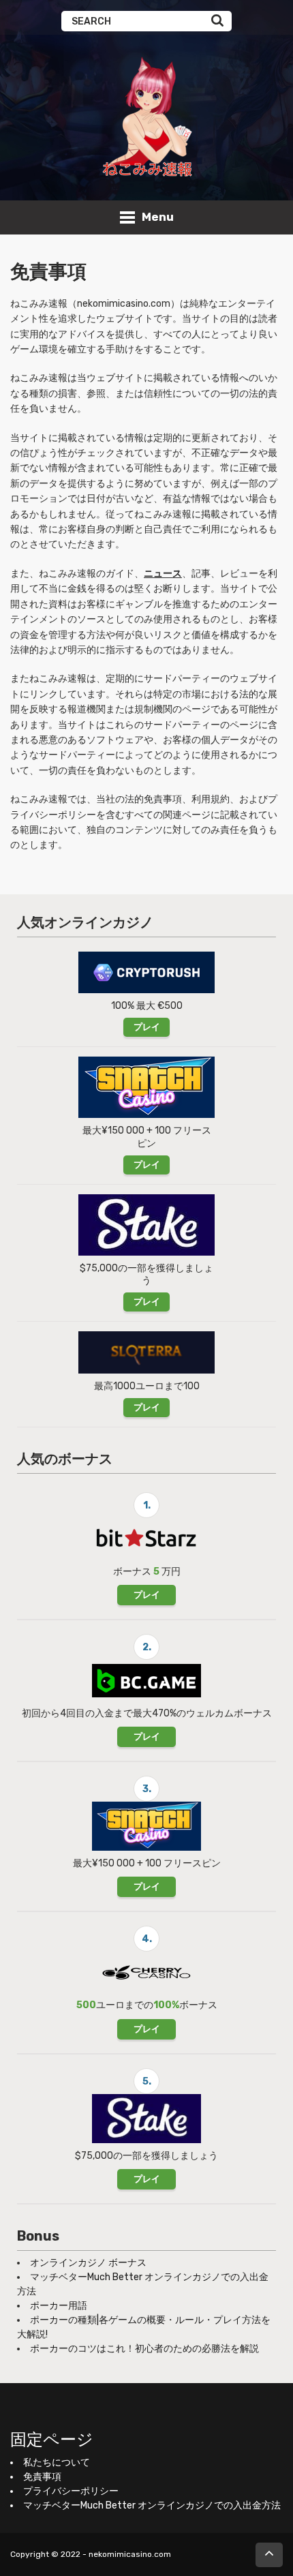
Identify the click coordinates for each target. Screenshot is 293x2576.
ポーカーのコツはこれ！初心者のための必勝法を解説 (144, 2349)
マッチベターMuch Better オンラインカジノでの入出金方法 (152, 2505)
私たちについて (57, 2463)
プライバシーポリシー (71, 2491)
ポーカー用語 (59, 2306)
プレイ (147, 1027)
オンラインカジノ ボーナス (88, 2263)
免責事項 (42, 2477)
